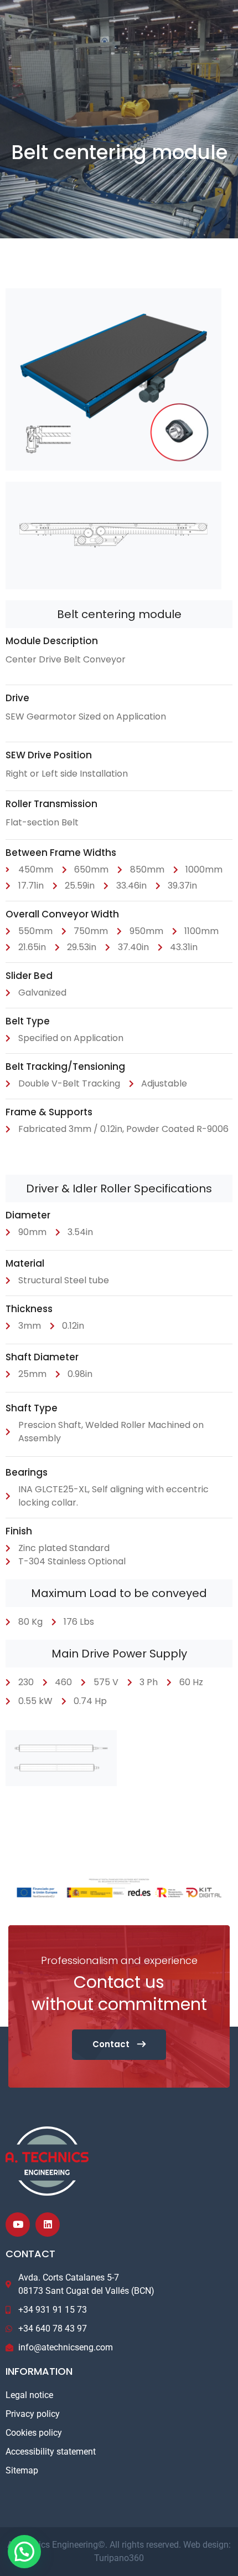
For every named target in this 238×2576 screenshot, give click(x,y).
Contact (112, 2044)
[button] (24, 2552)
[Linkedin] (48, 2225)
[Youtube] (18, 2225)
